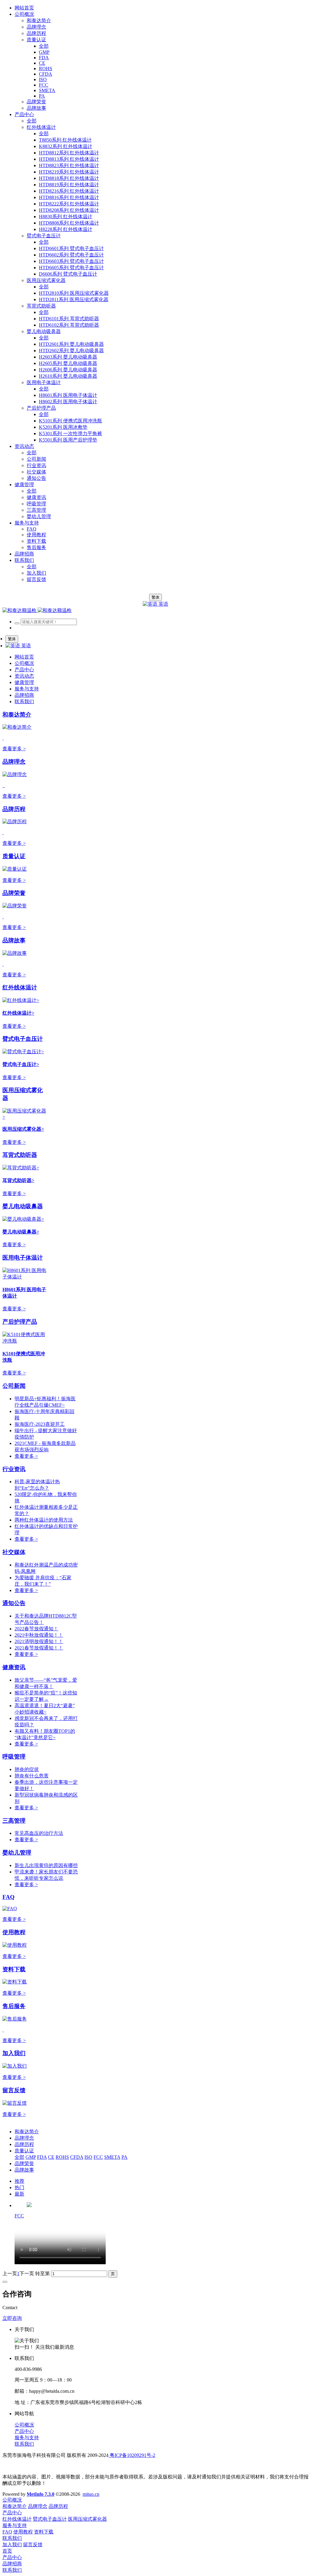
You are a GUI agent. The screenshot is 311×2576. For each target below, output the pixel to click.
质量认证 (14, 856)
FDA (42, 2157)
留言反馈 (14, 2090)
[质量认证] (15, 869)
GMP (31, 2157)
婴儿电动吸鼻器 (23, 1206)
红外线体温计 (20, 987)
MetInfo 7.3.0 (41, 2494)
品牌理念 (14, 762)
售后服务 (14, 2006)
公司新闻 (14, 1386)
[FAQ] (10, 1909)
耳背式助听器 (20, 1155)
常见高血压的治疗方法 (39, 1833)
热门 (19, 2187)
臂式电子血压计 (23, 1039)
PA (125, 2157)
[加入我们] (15, 2066)
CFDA (77, 2157)
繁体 (155, 597)
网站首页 (24, 8)
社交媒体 (14, 1552)
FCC (98, 2157)
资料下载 (14, 1969)
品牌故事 (14, 940)
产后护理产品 (20, 1322)
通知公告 (14, 1603)
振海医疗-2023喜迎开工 (40, 1424)
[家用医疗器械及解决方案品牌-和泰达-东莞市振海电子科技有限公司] (37, 610)
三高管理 (14, 1821)
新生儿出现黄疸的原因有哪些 (46, 1865)
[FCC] (29, 2205)
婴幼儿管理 (17, 1853)
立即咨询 (12, 2318)
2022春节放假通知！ (36, 1629)
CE (51, 2157)
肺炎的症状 (27, 1769)
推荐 (19, 2181)
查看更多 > (14, 749)
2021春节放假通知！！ (39, 1648)
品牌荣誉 (14, 893)
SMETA (112, 2157)
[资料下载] (15, 1982)
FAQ (9, 1897)
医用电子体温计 (23, 1258)
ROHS (62, 2157)
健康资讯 (14, 1667)
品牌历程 (14, 809)
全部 (44, 46)
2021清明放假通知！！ (39, 1641)
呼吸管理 (14, 1757)
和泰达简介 (17, 715)
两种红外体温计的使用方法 (44, 1520)
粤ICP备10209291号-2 (132, 2455)
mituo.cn (91, 2494)
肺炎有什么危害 (32, 1776)
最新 (19, 2194)
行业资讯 (14, 1469)
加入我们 (14, 2053)
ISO (88, 2157)
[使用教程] (15, 1945)
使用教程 (14, 1932)
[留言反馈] (15, 2103)
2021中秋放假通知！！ (39, 1635)
